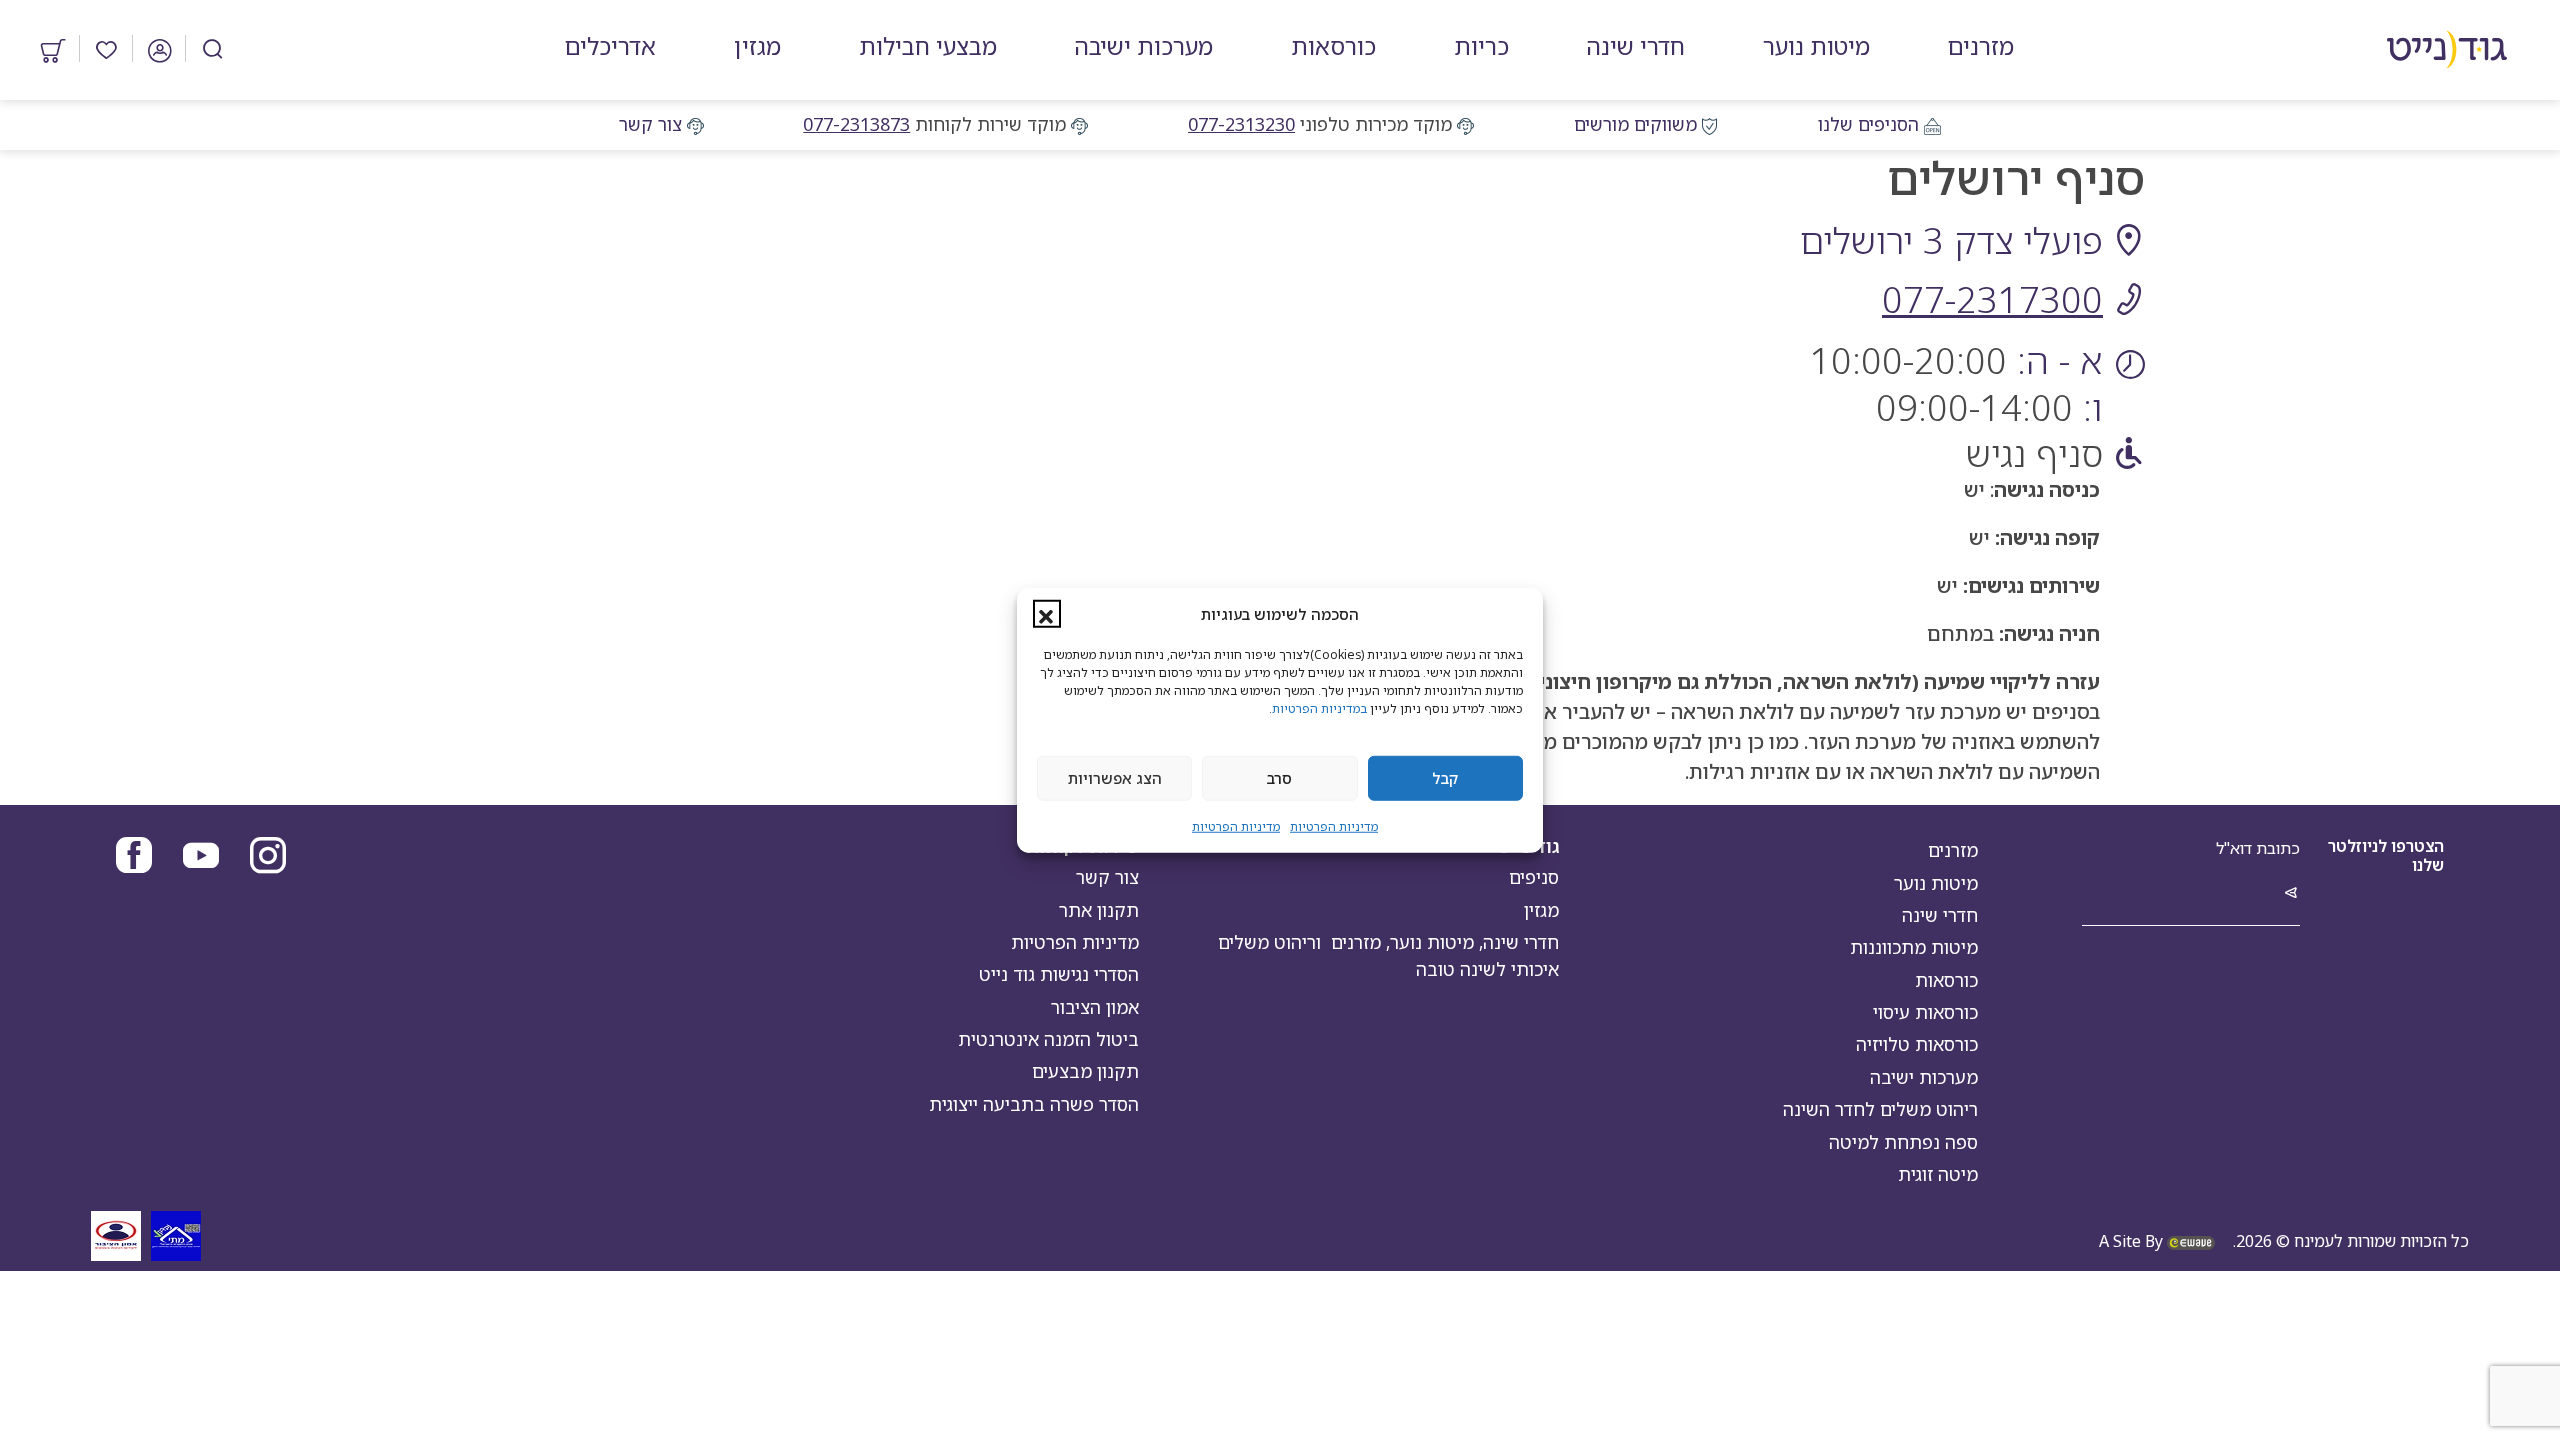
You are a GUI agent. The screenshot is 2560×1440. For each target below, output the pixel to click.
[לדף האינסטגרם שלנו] (268, 857)
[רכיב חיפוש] (213, 49)
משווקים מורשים (1635, 124)
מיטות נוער (1936, 883)
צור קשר (650, 124)
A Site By (2133, 1241)
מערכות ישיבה (1924, 1077)
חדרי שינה (1940, 915)
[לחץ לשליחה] (2291, 894)
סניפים (1534, 877)
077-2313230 (1241, 124)
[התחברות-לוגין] (159, 48)
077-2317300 (1992, 299)
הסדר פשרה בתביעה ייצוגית (1034, 1104)
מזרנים (1953, 850)
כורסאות (1946, 980)
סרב (1279, 778)
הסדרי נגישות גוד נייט (1059, 974)
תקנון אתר (1099, 910)
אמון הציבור (1095, 1007)
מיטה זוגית (1938, 1174)
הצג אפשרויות (1115, 778)
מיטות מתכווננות (1914, 947)
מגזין (1541, 910)
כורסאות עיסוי (1925, 1012)
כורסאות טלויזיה (1917, 1044)
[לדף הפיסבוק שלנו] (134, 857)
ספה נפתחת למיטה (1903, 1142)
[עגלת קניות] (53, 48)
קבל (1445, 778)
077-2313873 (856, 124)
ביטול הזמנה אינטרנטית (1048, 1039)
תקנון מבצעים (1085, 1071)
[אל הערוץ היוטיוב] (201, 857)
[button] (1047, 614)
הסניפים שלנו (1868, 124)
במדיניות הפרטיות (1319, 707)
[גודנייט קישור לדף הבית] (2447, 50)
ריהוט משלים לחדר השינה (1880, 1109)
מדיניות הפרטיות (1334, 825)
